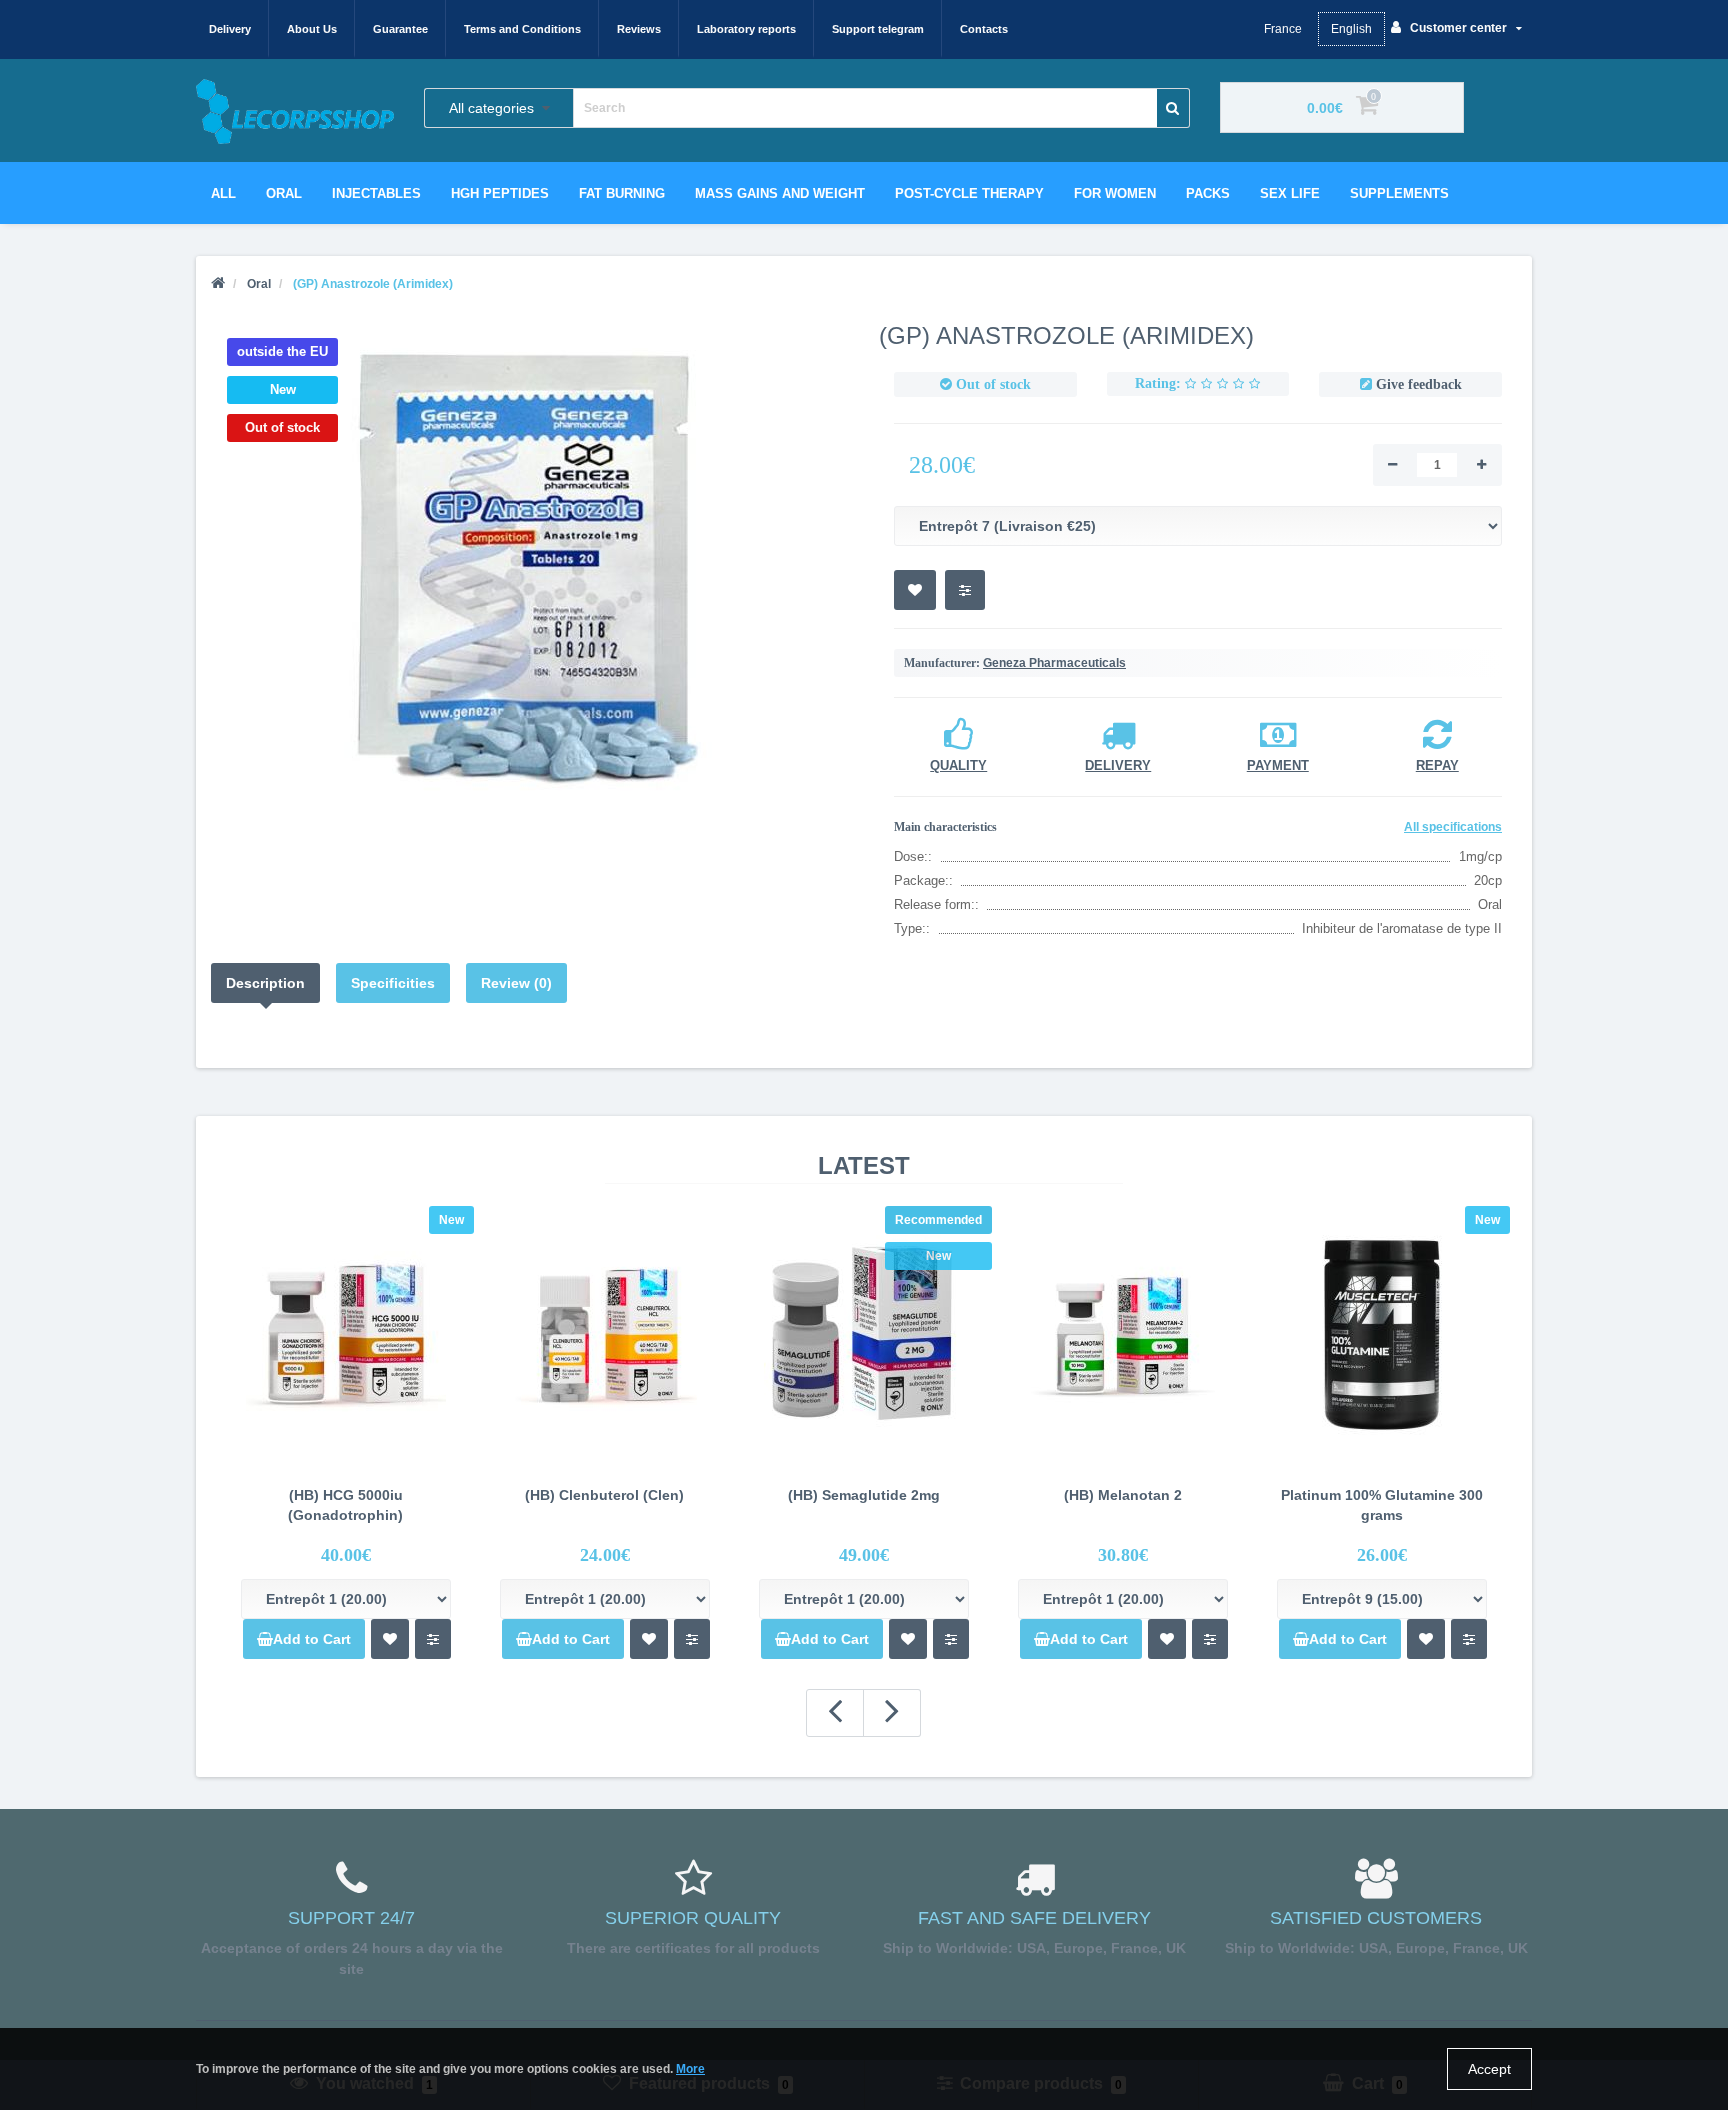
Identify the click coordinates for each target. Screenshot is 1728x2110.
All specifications (1453, 827)
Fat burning (622, 193)
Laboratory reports (746, 29)
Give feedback (1419, 384)
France (1283, 29)
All (223, 193)
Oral (284, 193)
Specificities (393, 983)
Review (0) (516, 983)
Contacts (984, 29)
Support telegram (878, 29)
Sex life (1290, 193)
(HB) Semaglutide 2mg (864, 1495)
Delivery (230, 29)
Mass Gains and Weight (780, 193)
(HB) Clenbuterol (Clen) (604, 1495)
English (1351, 29)
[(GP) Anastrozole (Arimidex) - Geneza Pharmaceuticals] (530, 576)
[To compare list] (433, 1639)
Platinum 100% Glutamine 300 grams (1382, 1505)
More (690, 2069)
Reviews (639, 29)
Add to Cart (312, 1639)
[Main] (218, 284)
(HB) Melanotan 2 (1123, 1495)
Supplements (1399, 193)
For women (1115, 193)
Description (265, 983)
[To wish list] (390, 1639)
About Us (312, 29)
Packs (1208, 193)
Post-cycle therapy (969, 193)
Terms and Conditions (522, 29)
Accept (1489, 2069)
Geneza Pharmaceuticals (1054, 663)
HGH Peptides (500, 193)
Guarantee (400, 29)
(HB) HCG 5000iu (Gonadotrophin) (345, 1505)
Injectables (376, 193)
